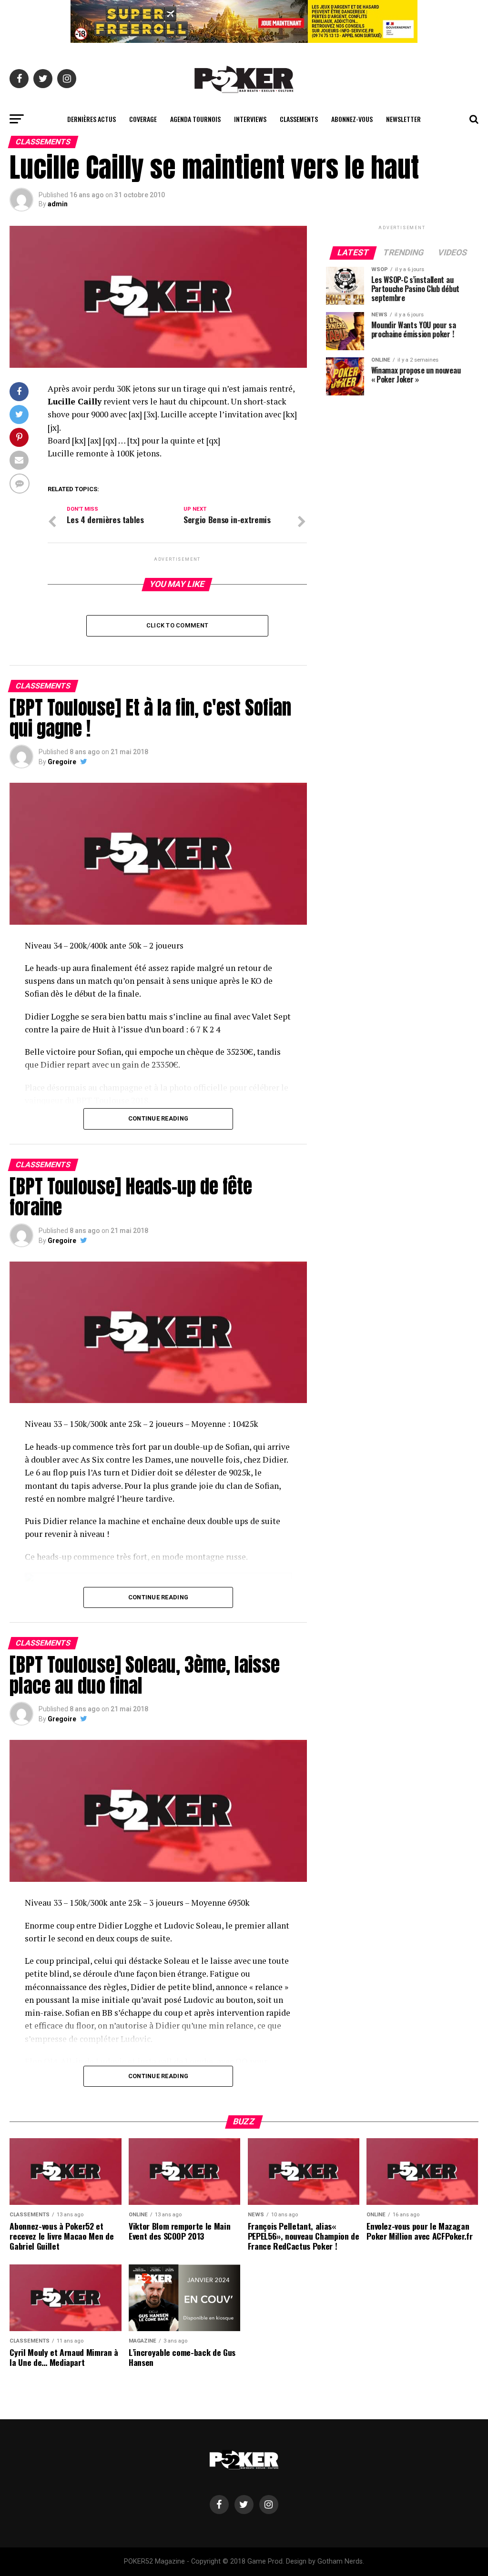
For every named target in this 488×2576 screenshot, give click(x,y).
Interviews (250, 119)
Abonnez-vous (352, 119)
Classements (299, 119)
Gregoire (62, 762)
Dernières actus (91, 119)
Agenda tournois (195, 119)
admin (58, 204)
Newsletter (403, 119)
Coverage (143, 119)
